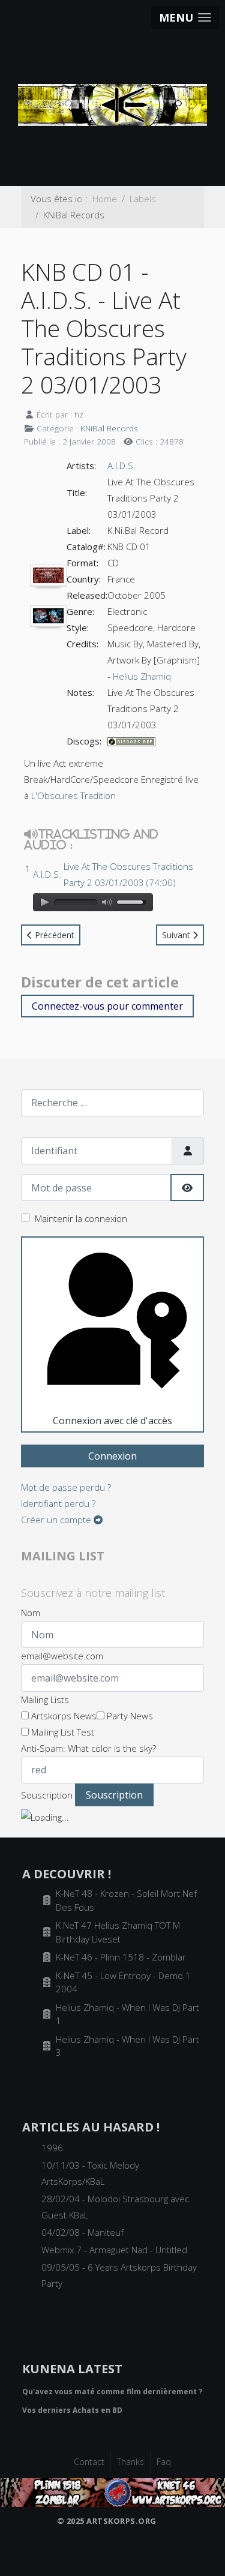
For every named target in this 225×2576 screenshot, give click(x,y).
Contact (89, 2462)
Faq (164, 2462)
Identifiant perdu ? (58, 1503)
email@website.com (62, 1656)
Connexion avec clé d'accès (112, 1421)
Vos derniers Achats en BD (72, 2410)
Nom (31, 1613)
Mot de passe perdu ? (66, 1487)
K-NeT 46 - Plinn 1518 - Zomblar (121, 1957)
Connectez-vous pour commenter (107, 1006)
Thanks (130, 2462)
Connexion (112, 1456)
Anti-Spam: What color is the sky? (88, 1748)
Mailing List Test (61, 1732)
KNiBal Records (109, 428)
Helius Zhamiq (142, 676)
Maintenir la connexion (81, 1218)
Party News (129, 1716)
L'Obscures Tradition (73, 795)
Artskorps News (63, 1716)
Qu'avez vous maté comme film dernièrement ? (112, 2392)
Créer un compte (57, 1520)
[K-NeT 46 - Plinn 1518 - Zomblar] (113, 2491)
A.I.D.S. (121, 466)
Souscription (47, 1795)
